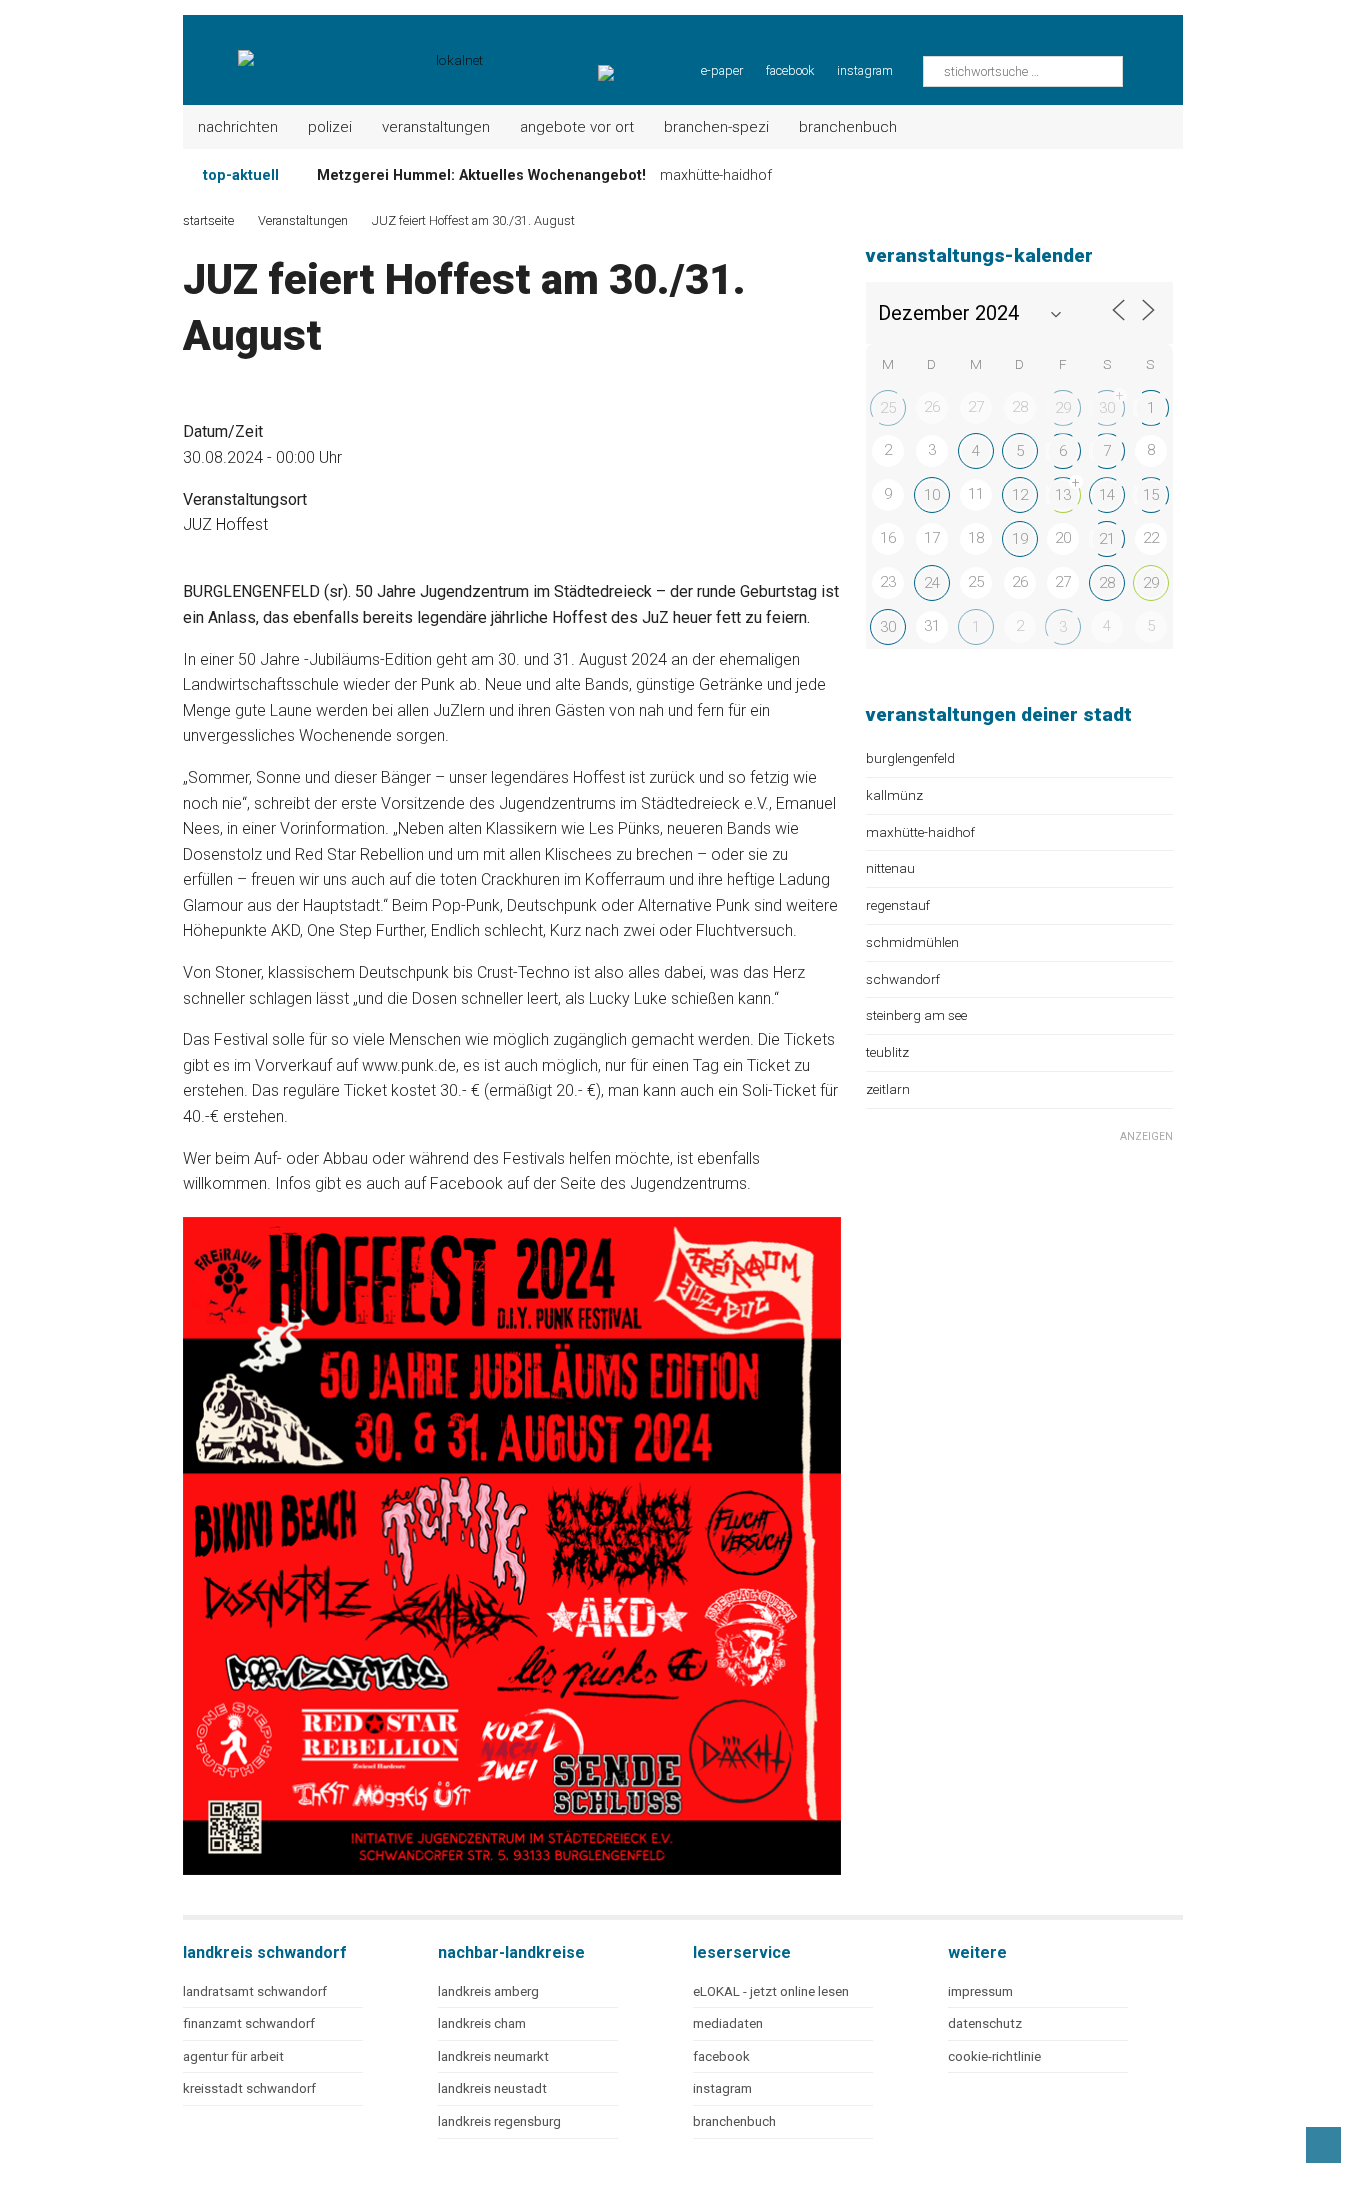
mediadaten (728, 2023)
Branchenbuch (848, 127)
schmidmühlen (912, 942)
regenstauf (898, 905)
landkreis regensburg (499, 2121)
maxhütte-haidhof (920, 832)
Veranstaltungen (436, 127)
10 (932, 495)
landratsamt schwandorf (255, 1991)
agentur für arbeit (233, 2056)
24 (932, 583)
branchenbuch (734, 2121)
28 (1107, 583)
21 (1107, 539)
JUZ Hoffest (225, 524)
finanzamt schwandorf (249, 2023)
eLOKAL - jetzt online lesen (771, 1991)
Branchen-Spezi (716, 127)
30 (1107, 408)
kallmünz (894, 795)
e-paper (722, 70)
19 (1020, 539)
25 (888, 408)
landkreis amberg (488, 1991)
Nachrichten (238, 127)
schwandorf (903, 979)
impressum (980, 1991)
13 (1063, 495)
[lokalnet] (334, 50)
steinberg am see (916, 1015)
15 (1151, 495)
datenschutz (985, 2023)
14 (1107, 495)
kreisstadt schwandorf (249, 2088)
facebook (790, 70)
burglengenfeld (910, 758)
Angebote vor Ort (577, 127)
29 (1063, 408)
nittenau (890, 868)
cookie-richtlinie (994, 2056)
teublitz (887, 1052)
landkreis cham (482, 2023)
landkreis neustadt (492, 2088)
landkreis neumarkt (493, 2056)
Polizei (330, 127)
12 (1020, 495)
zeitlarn (888, 1089)
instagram (865, 70)
